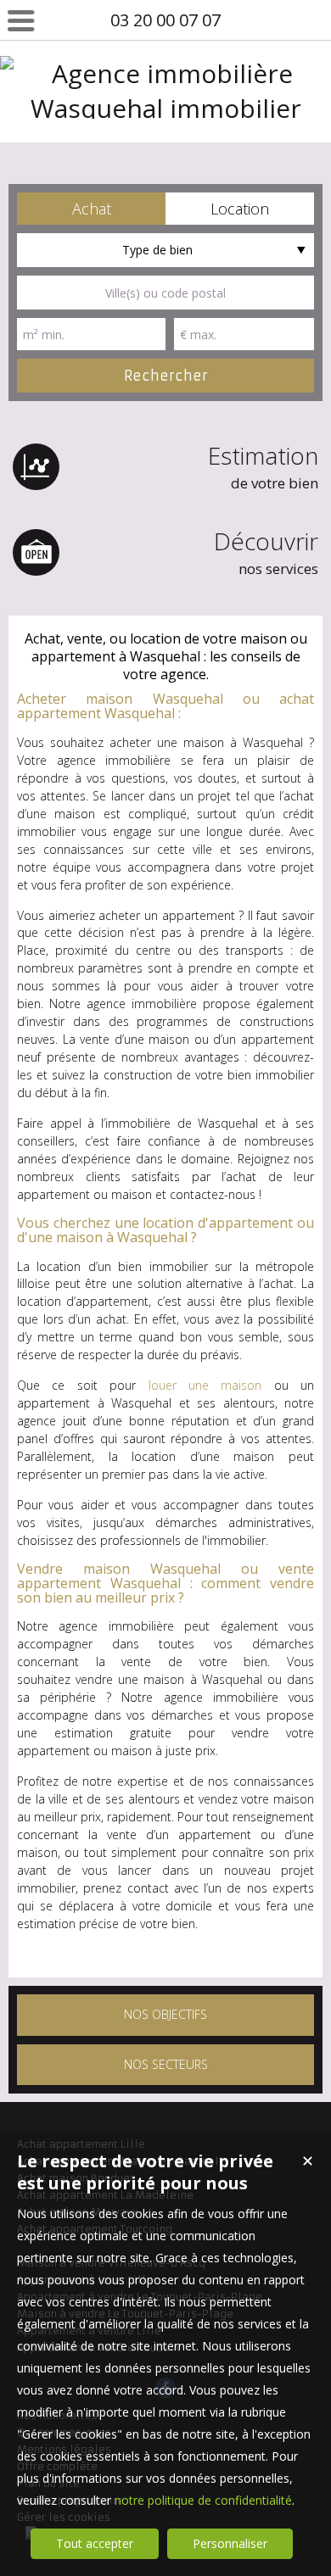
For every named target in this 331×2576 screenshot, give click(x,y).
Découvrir (266, 552)
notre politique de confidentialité (203, 2500)
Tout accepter (95, 2543)
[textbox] (165, 293)
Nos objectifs (165, 2014)
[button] (91, 209)
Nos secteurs (166, 2064)
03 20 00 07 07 (165, 20)
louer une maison (205, 1385)
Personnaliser (230, 2543)
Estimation (263, 466)
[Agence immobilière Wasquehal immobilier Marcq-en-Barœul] (165, 143)
